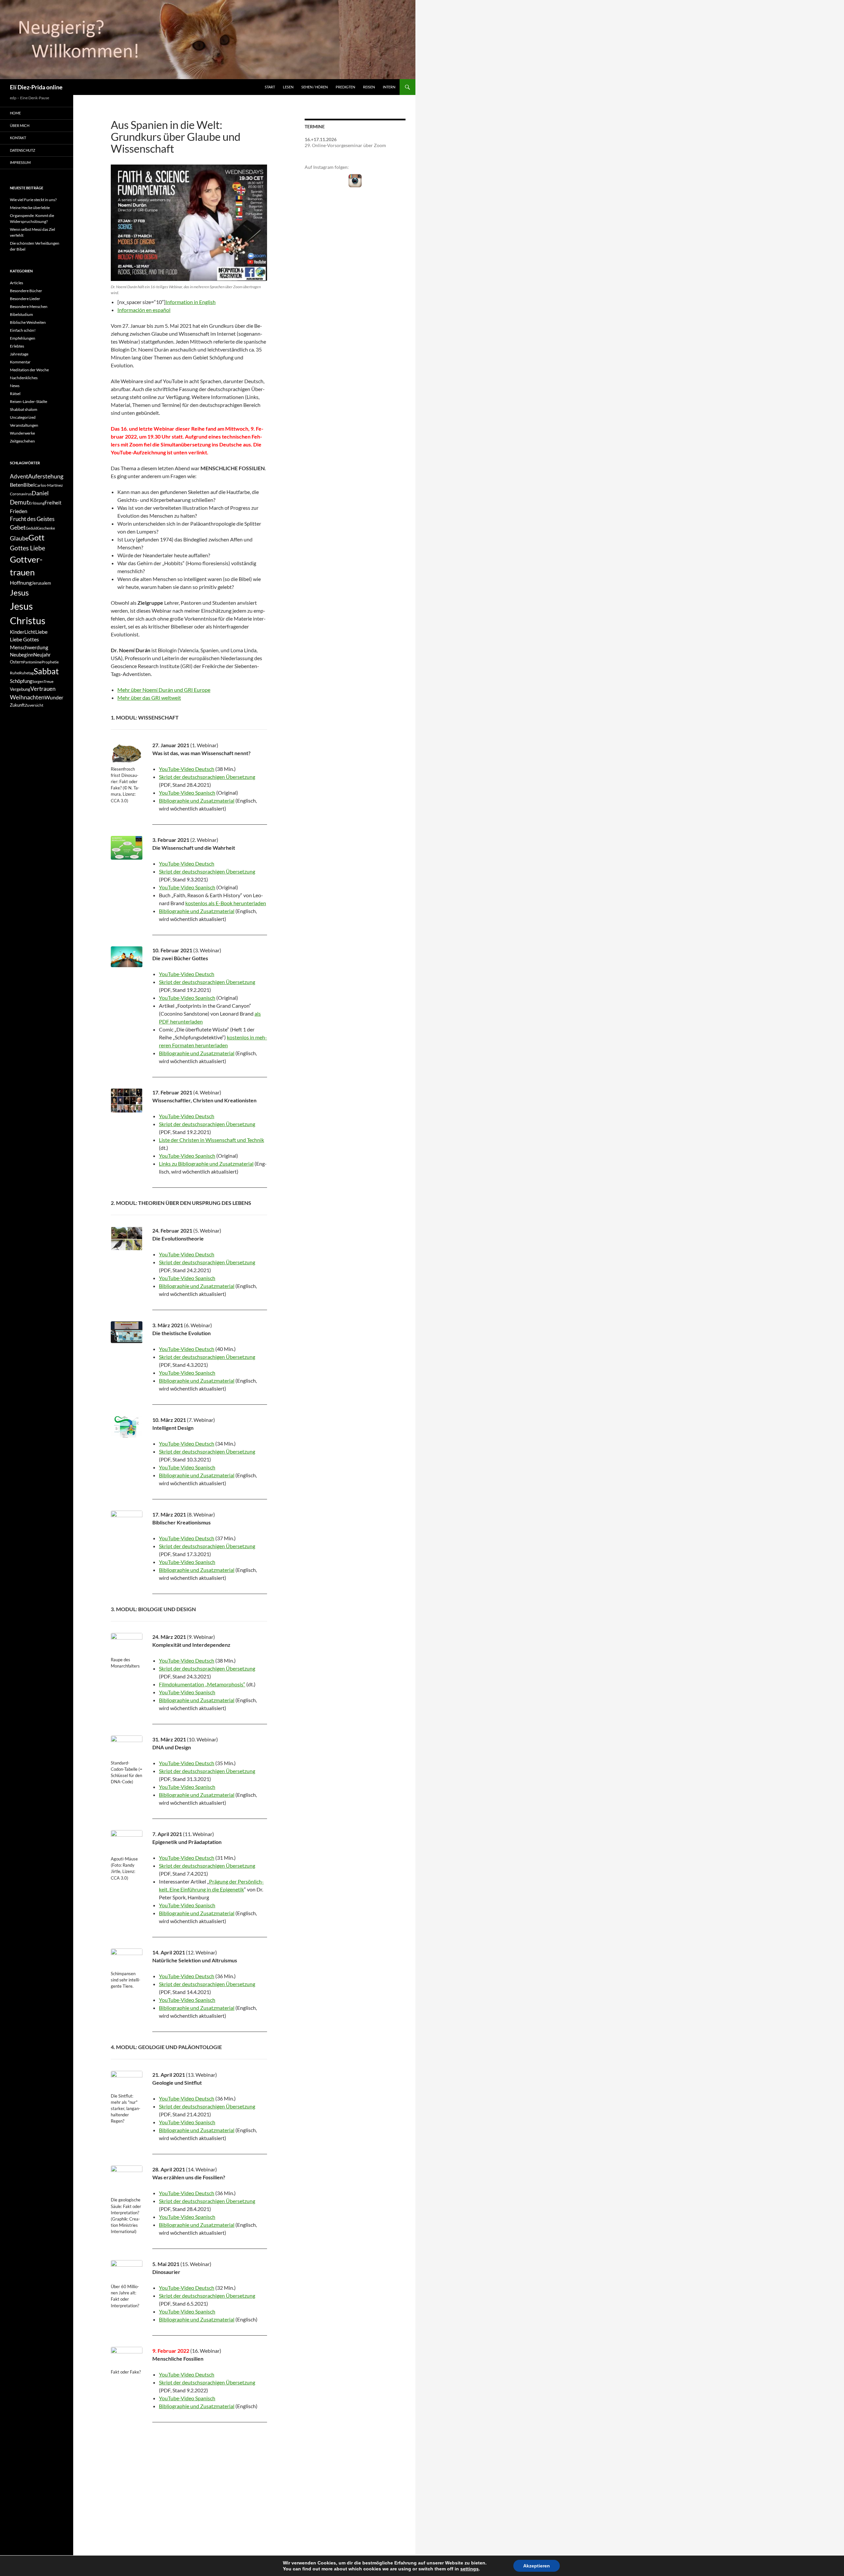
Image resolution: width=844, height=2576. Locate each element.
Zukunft (17, 705)
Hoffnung (21, 583)
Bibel (29, 485)
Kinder (17, 632)
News (15, 386)
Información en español (144, 310)
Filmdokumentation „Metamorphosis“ (202, 1684)
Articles (16, 283)
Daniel (40, 493)
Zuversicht (34, 705)
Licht (30, 632)
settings (469, 2569)
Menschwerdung (29, 647)
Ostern (16, 662)
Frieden (19, 511)
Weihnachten (27, 697)
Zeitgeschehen (22, 441)
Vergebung (20, 689)
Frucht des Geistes (32, 519)
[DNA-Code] (127, 1747)
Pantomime (32, 662)
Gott (36, 537)
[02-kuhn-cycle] (127, 848)
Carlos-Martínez (49, 485)
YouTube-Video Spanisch (187, 793)
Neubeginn (22, 655)
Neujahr (42, 655)
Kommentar (20, 362)
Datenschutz (23, 150)
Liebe (41, 632)
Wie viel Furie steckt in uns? (33, 200)
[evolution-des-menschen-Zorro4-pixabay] (127, 2357)
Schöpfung (21, 681)
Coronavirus (21, 494)
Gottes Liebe (28, 548)
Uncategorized (23, 417)
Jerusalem (41, 583)
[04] (127, 1101)
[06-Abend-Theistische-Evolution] (127, 1332)
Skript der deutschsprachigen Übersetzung (207, 777)
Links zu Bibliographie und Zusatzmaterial (206, 1164)
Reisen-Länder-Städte (29, 401)
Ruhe (15, 673)
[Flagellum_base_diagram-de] (127, 1427)
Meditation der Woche (29, 370)
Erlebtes (17, 346)
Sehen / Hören (315, 87)
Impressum (20, 162)
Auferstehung (46, 476)
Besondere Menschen (29, 307)
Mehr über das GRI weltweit (149, 698)
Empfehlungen (23, 338)
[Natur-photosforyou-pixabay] (127, 1521)
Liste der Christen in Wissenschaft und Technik (211, 1140)
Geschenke (46, 528)
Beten (17, 485)
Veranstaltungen (24, 425)
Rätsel (15, 394)
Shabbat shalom (24, 409)
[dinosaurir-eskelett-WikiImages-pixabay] (127, 2271)
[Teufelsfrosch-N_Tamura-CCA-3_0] (127, 753)
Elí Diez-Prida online (36, 87)
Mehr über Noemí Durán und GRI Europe (164, 690)
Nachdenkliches (24, 378)
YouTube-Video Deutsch (187, 769)
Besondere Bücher (26, 291)
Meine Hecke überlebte (30, 208)
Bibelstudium (21, 314)
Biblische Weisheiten (28, 322)
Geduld (31, 528)
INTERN (389, 87)
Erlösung (37, 503)
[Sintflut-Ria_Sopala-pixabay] (127, 2081)
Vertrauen (43, 689)
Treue (48, 681)
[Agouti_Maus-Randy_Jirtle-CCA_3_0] (127, 1842)
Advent (19, 476)
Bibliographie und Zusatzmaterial (197, 800)
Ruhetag (26, 673)
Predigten (345, 87)
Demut (19, 502)
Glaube (19, 538)
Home (15, 113)
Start (270, 87)
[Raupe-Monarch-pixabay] (127, 1644)
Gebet (18, 527)
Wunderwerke (22, 433)
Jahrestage (19, 354)
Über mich (20, 125)
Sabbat (46, 671)
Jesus (19, 592)
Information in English (191, 302)
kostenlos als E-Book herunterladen (226, 903)
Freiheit (53, 503)
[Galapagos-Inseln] (127, 1239)
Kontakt (18, 138)
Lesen (288, 87)
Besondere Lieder (25, 299)
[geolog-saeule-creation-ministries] (127, 2181)
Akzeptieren (537, 2566)
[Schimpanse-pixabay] (127, 1959)
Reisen (369, 87)
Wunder (54, 697)
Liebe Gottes (24, 639)
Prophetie (50, 662)
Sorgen (38, 681)
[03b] (127, 957)
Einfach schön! (23, 330)
